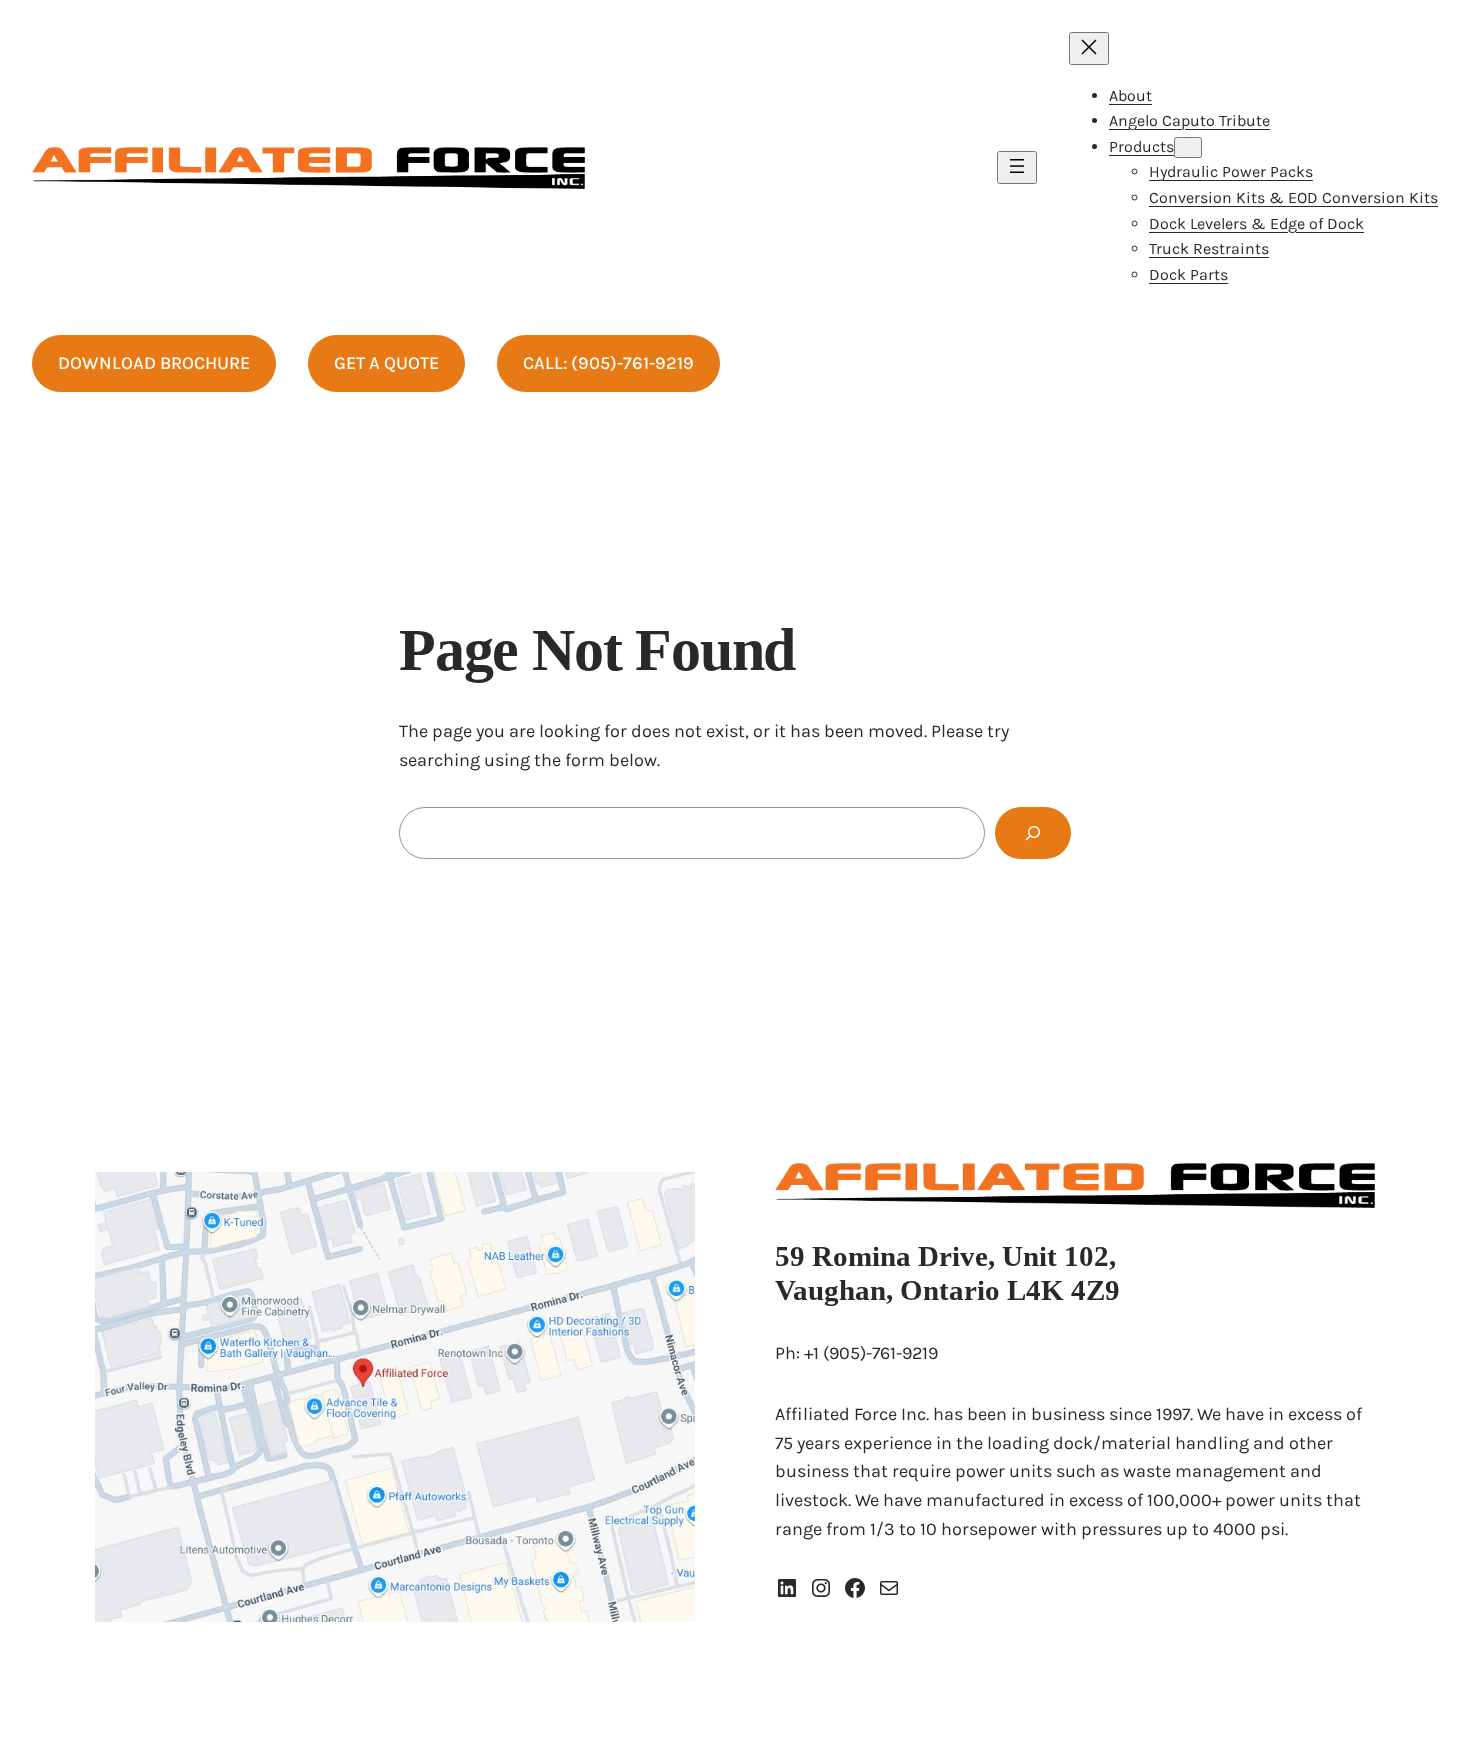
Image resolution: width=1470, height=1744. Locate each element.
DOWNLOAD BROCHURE (154, 363)
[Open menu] (1017, 167)
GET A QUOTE (386, 363)
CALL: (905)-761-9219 (608, 363)
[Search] (1033, 833)
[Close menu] (1089, 48)
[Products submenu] (1188, 147)
